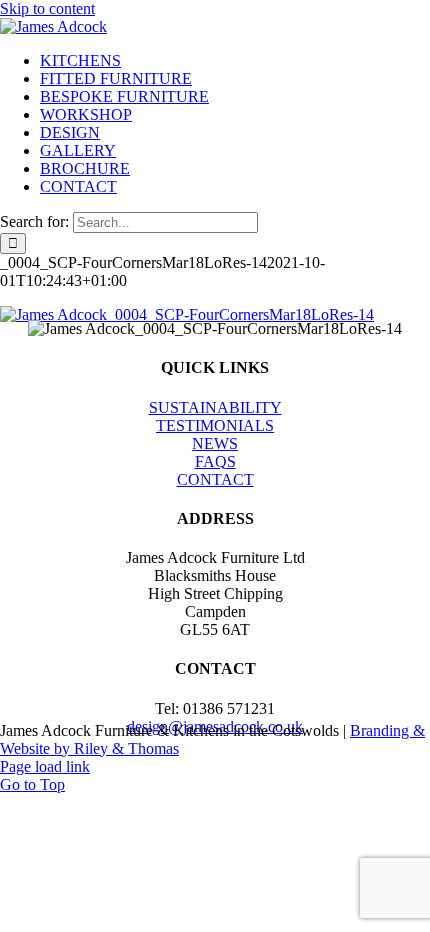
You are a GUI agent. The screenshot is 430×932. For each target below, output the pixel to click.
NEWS (215, 443)
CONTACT (215, 479)
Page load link (45, 766)
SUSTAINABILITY (215, 407)
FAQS (215, 461)
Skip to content (47, 8)
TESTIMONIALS (215, 425)
